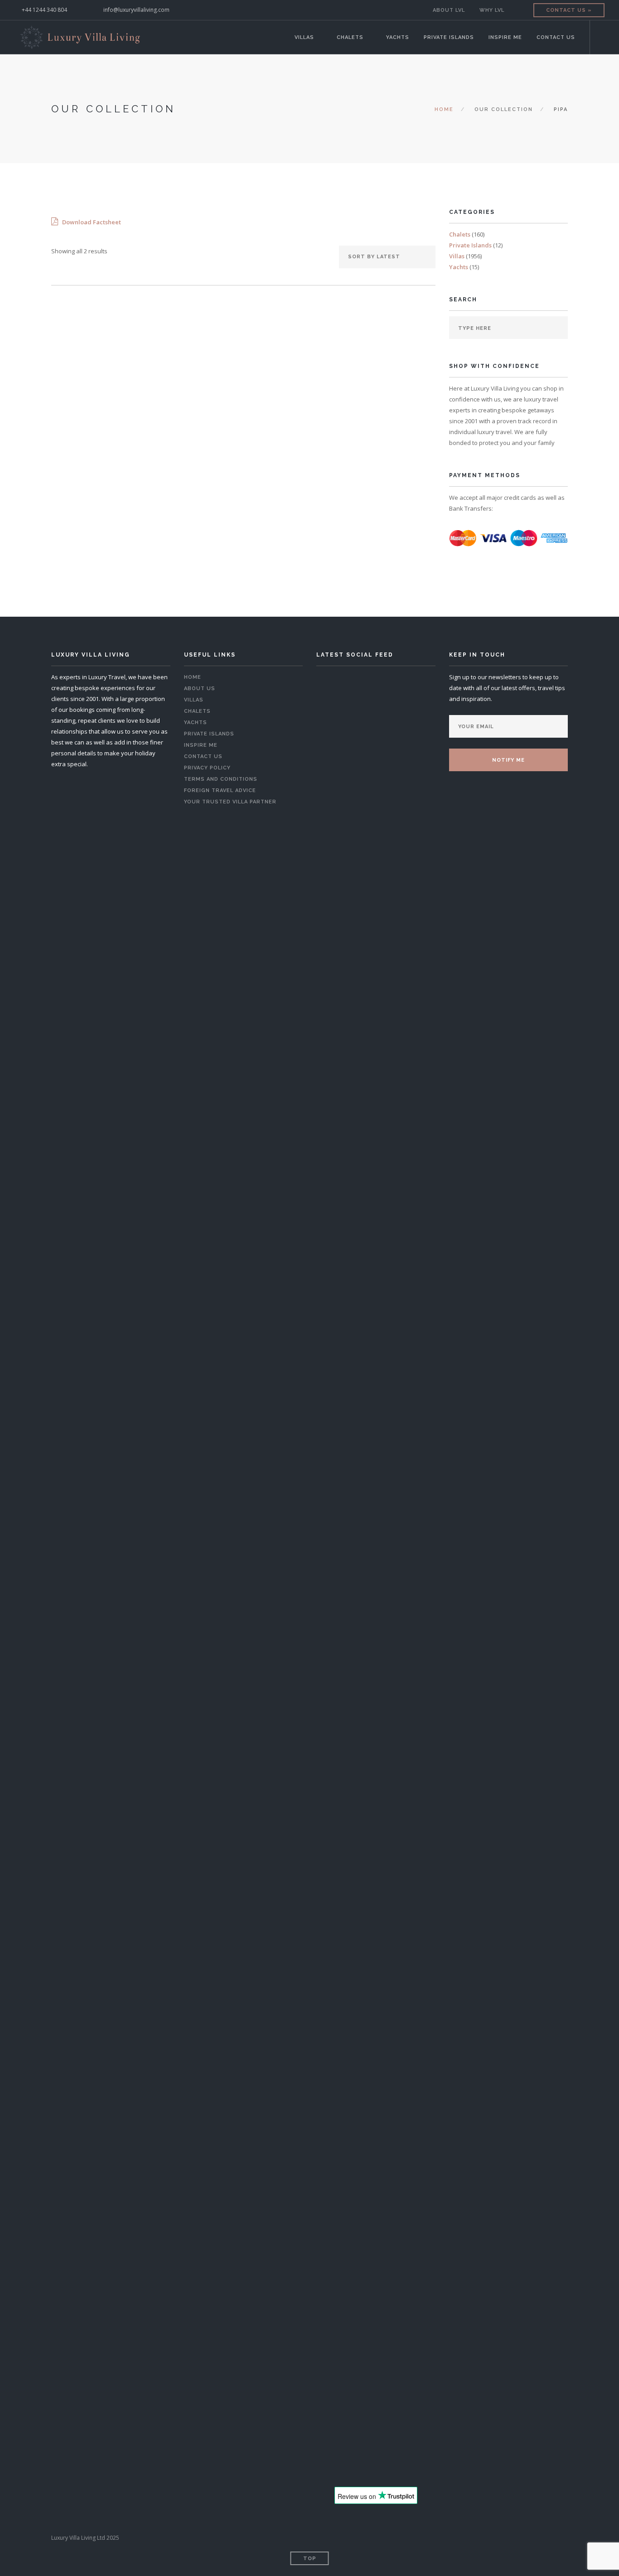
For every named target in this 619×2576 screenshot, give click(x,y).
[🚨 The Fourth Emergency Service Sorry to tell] (413, 2446)
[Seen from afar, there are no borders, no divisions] (413, 1898)
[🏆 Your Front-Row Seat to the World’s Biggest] (376, 1281)
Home (444, 109)
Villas (304, 37)
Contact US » (569, 10)
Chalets (350, 37)
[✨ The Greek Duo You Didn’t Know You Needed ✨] (413, 1150)
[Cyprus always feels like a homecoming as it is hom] (376, 1898)
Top (310, 2559)
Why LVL (492, 10)
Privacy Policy (207, 768)
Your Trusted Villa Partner (230, 802)
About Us (200, 689)
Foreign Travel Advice (220, 790)
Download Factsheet (91, 222)
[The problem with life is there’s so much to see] (339, 2446)
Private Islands (449, 37)
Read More (109, 479)
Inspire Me (505, 37)
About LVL (449, 10)
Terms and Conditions (221, 779)
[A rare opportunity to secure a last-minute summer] (339, 1172)
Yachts (398, 37)
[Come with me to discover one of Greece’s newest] (339, 2160)
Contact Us (556, 37)
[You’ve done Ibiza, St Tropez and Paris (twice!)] (376, 2446)
